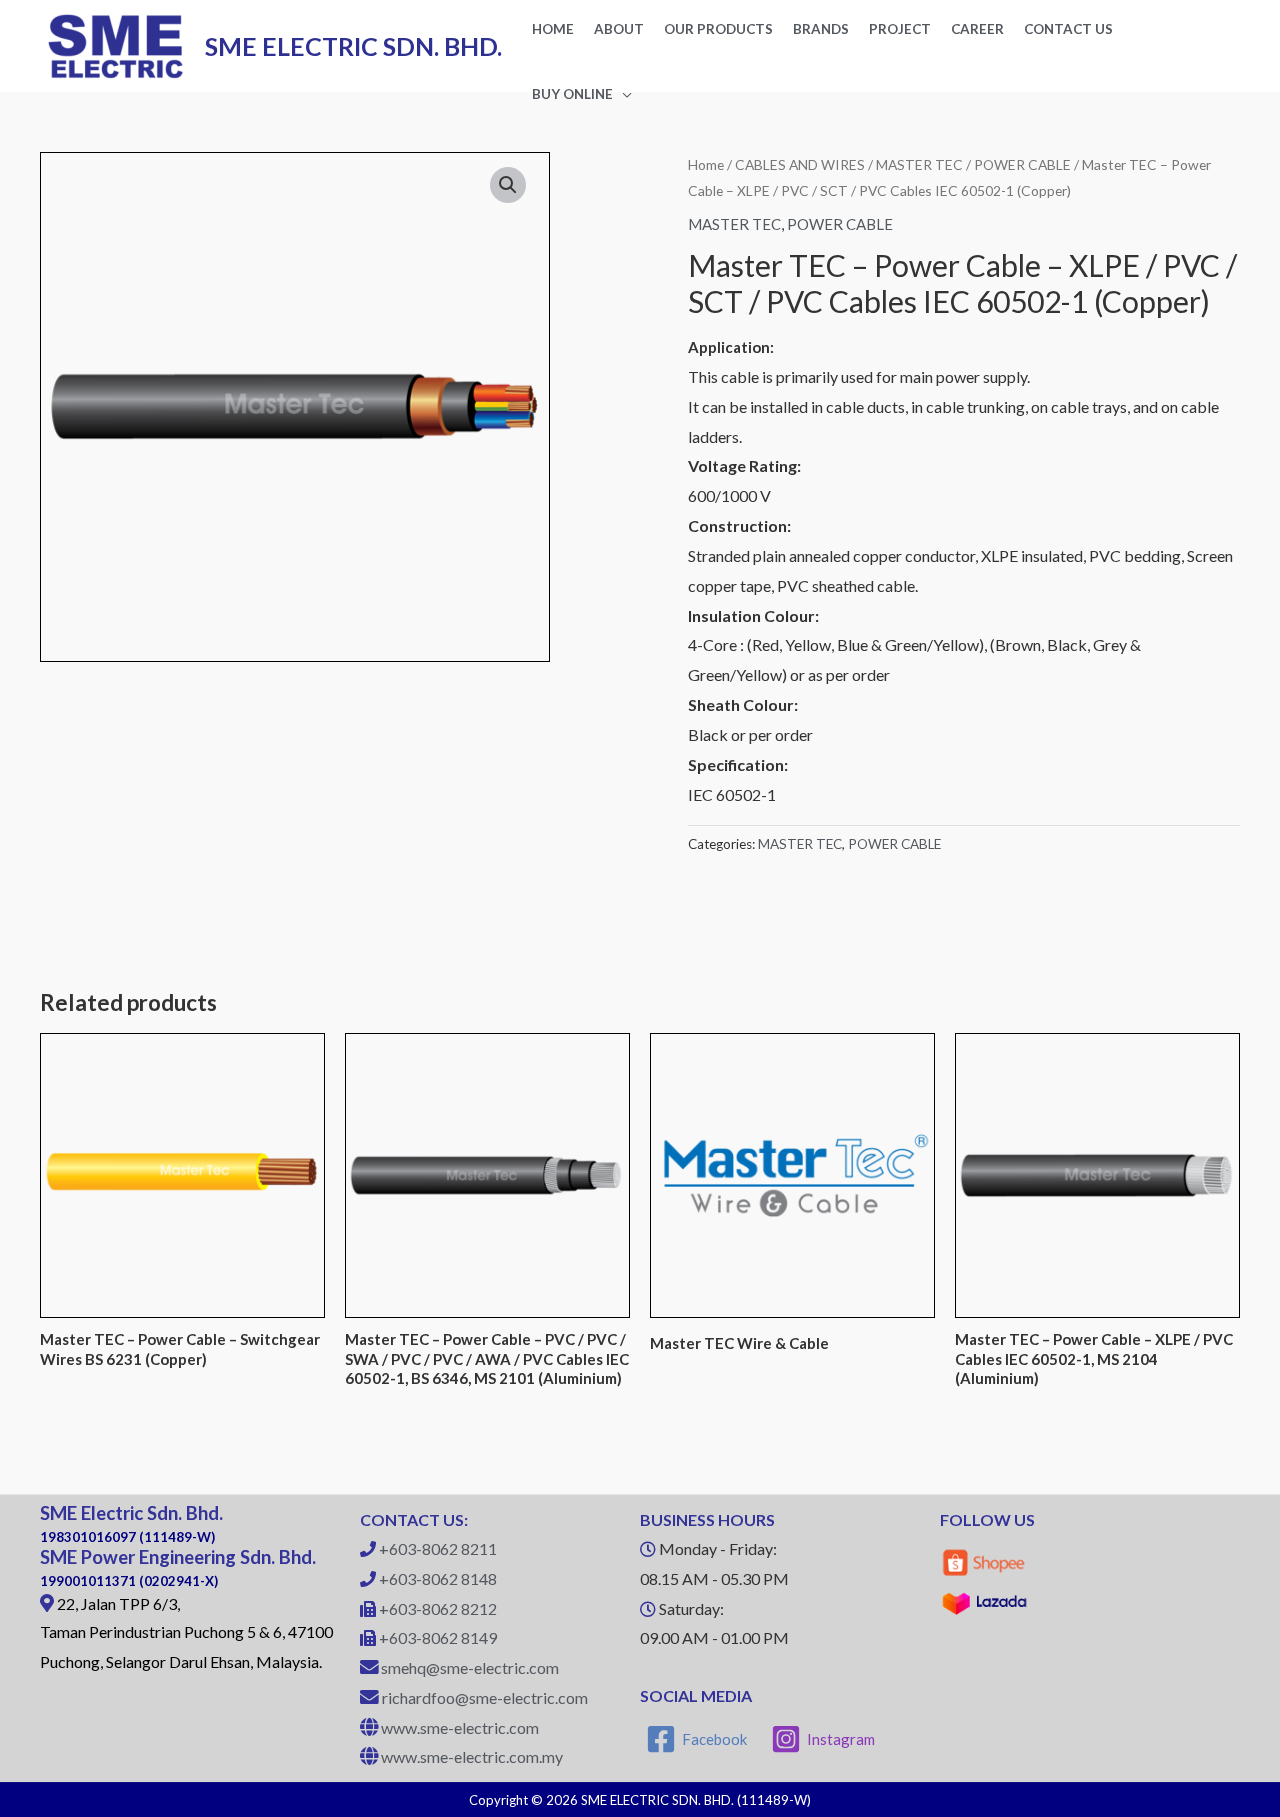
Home (706, 164)
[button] (508, 185)
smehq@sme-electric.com (470, 1667)
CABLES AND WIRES (800, 164)
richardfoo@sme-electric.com (485, 1697)
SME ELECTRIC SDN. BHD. (353, 46)
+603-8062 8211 (438, 1548)
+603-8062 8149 (438, 1637)
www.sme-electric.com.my (472, 1756)
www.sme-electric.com (460, 1727)
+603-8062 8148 (438, 1578)
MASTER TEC (919, 164)
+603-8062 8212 (438, 1608)
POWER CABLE (1022, 164)
